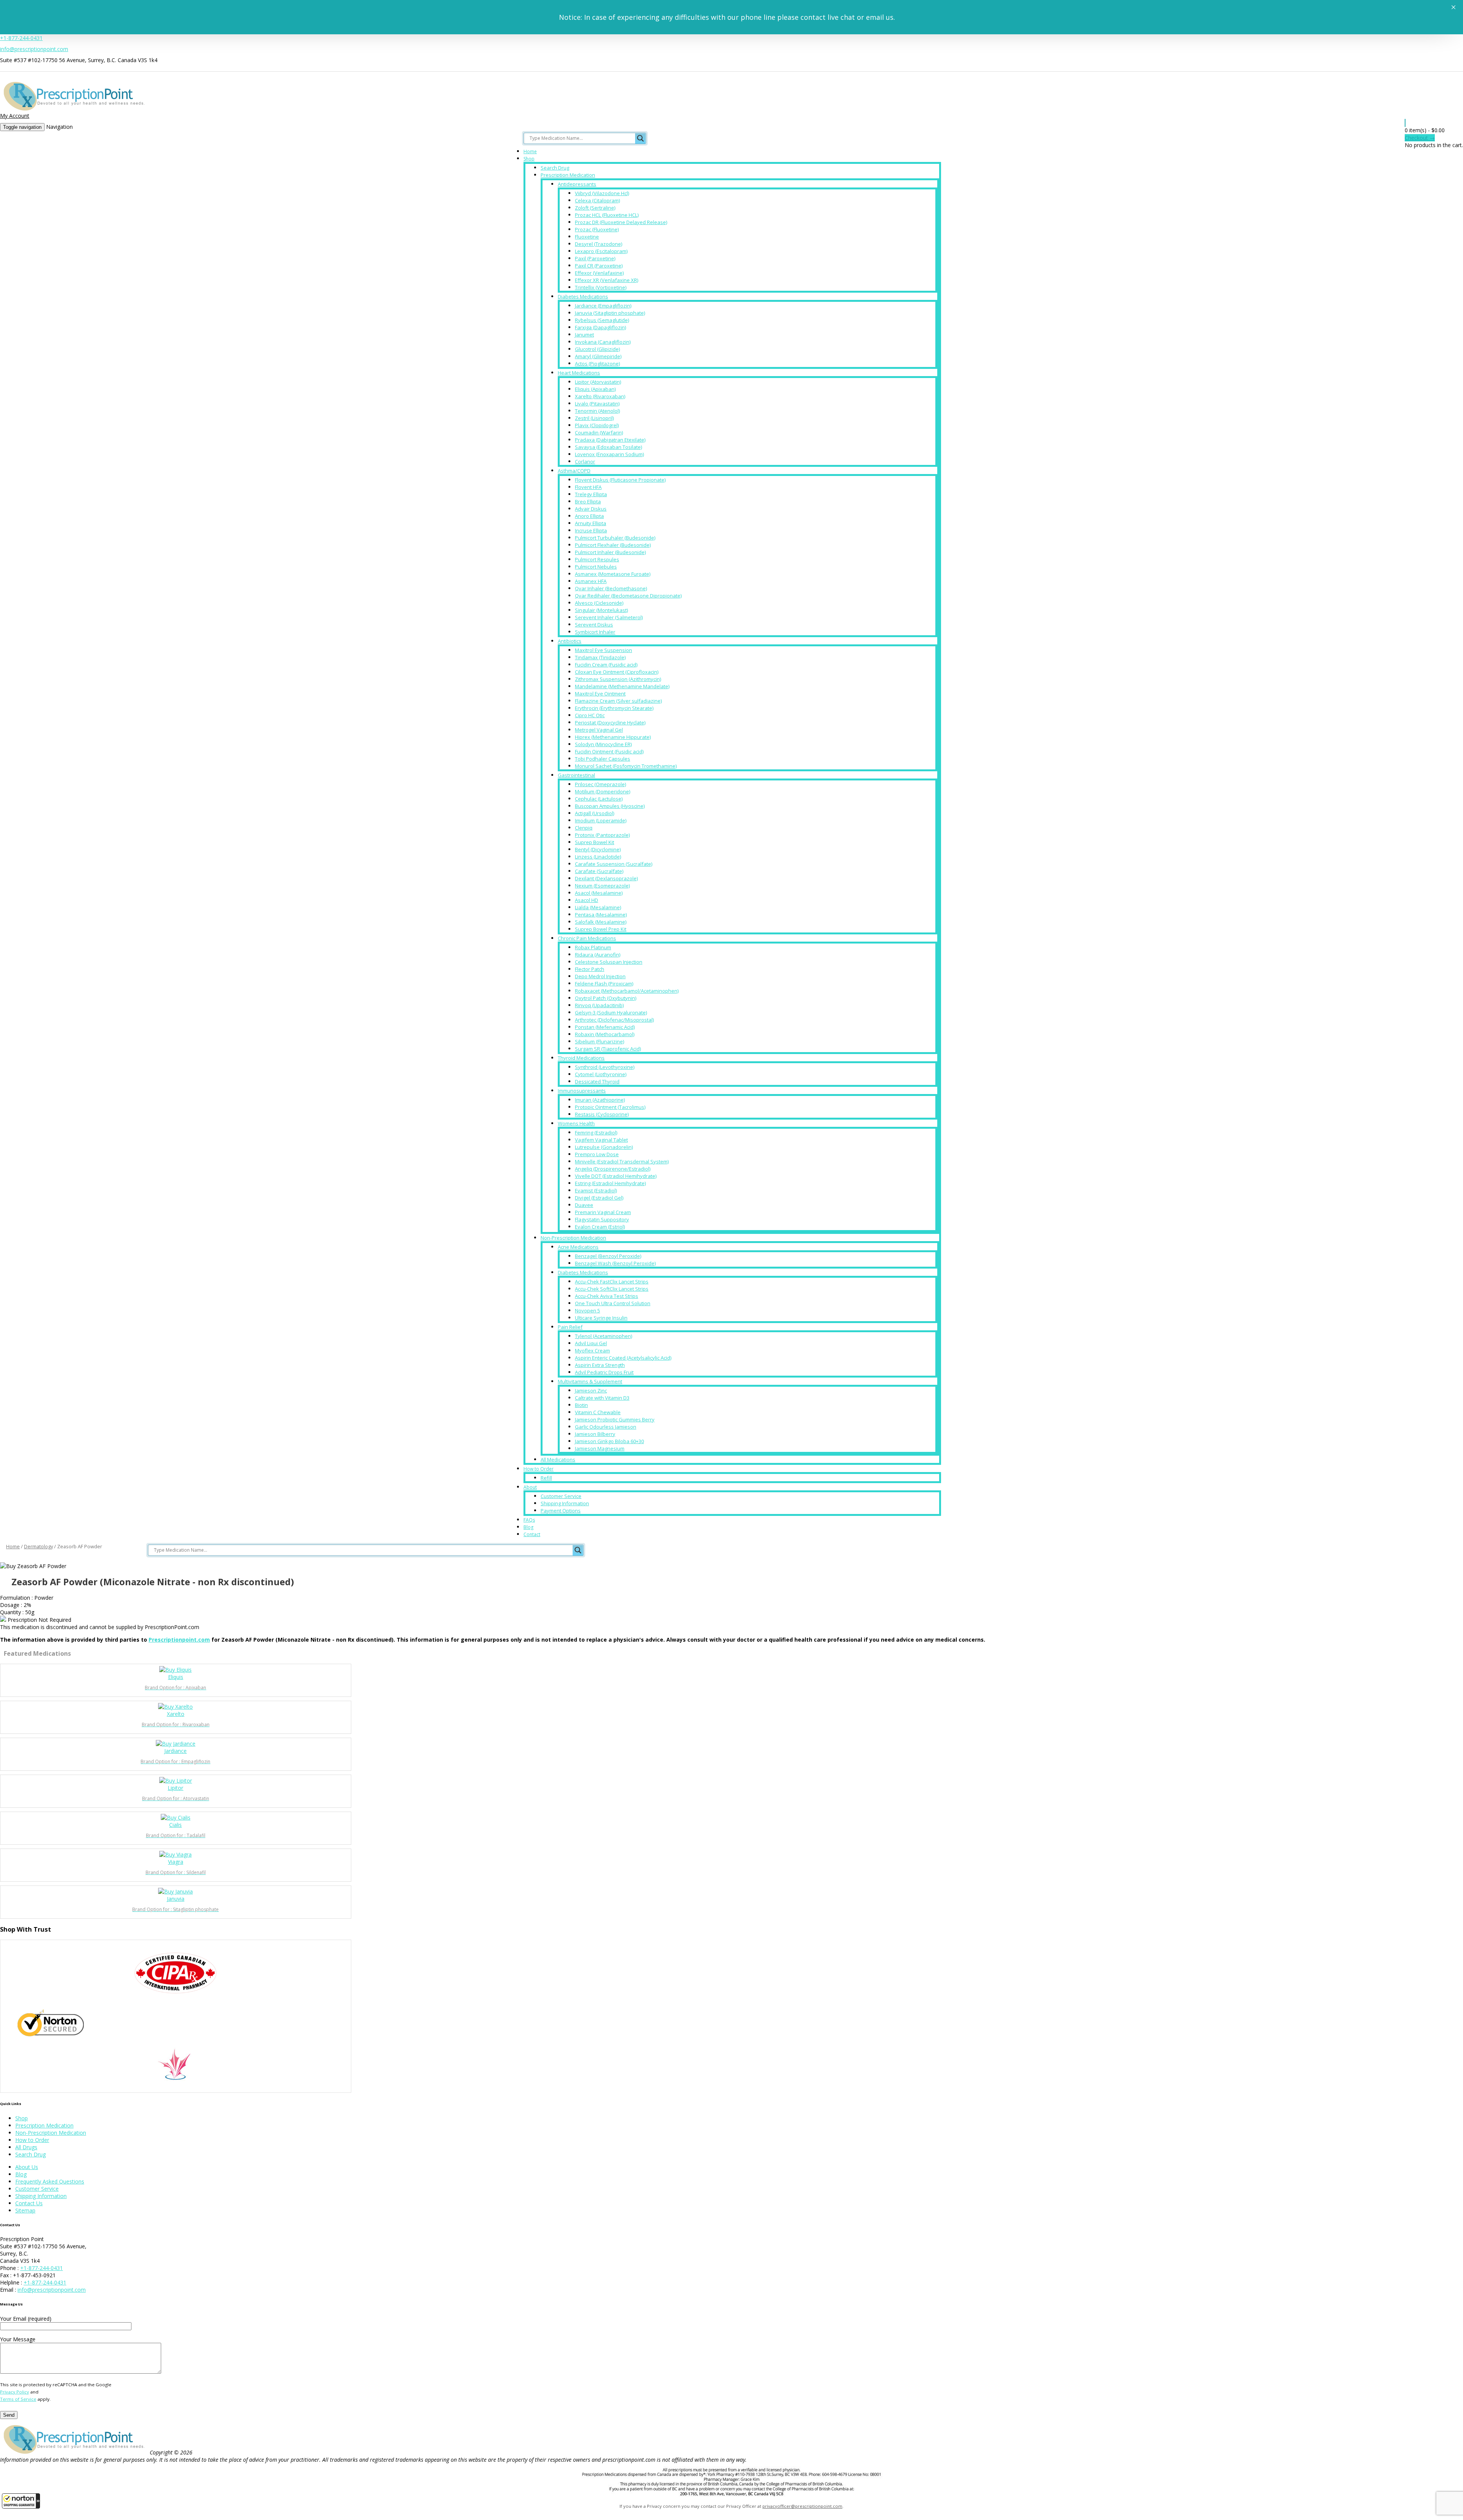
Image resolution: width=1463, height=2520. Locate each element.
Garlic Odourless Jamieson (606, 1427)
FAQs (529, 1520)
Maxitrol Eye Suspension (603, 650)
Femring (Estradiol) (596, 1133)
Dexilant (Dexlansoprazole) (606, 878)
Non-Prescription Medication (573, 1238)
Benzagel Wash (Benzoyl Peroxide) (615, 1263)
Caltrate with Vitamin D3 (602, 1398)
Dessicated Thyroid (597, 1081)
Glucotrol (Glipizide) (597, 349)
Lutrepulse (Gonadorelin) (604, 1147)
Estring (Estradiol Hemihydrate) (610, 1183)
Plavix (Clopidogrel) (597, 425)
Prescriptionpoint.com (179, 1640)
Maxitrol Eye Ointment (600, 694)
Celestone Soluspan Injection (609, 962)
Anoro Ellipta (589, 516)
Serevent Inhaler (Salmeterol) (609, 617)
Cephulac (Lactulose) (599, 799)
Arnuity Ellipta (591, 523)
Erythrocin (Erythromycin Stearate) (614, 708)
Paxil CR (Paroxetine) (599, 266)
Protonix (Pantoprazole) (602, 835)
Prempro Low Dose (597, 1154)
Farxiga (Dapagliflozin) (600, 327)
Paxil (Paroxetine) (595, 258)
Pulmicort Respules (597, 559)
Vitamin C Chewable (598, 1412)
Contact (532, 1534)
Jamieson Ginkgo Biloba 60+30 (609, 1441)
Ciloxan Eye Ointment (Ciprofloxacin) (617, 672)
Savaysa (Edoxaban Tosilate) (608, 447)
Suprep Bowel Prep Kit (601, 929)
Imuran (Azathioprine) (600, 1100)
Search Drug (555, 168)
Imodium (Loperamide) (601, 820)
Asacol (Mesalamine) (599, 893)
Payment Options (561, 1511)
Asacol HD (587, 900)
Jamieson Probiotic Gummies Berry (615, 1419)
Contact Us (29, 2203)
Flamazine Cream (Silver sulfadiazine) (618, 701)
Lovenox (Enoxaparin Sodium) (609, 454)
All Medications (558, 1459)
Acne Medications (578, 1247)
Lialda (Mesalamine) (598, 907)
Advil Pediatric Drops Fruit (604, 1372)
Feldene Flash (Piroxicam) (604, 984)
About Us (27, 2167)
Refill (546, 1478)
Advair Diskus (591, 509)
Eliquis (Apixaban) (595, 389)
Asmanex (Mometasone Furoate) (613, 574)
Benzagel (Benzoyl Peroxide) (608, 1256)
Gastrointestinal (576, 775)
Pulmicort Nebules (596, 567)
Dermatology (38, 1546)
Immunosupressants (582, 1091)
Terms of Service (18, 2399)
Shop (529, 159)
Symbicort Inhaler (595, 632)
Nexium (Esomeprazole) (602, 886)
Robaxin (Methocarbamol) (605, 1034)
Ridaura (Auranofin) (598, 955)
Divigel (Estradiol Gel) (599, 1198)
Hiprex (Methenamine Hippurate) (613, 737)
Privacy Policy (14, 2392)
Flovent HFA (588, 487)
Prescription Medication (568, 175)
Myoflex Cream (592, 1351)
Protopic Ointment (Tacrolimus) (610, 1107)
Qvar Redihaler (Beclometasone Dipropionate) (628, 596)
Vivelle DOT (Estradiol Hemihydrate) (616, 1176)
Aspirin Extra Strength (600, 1365)
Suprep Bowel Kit (595, 842)
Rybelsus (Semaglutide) (602, 320)
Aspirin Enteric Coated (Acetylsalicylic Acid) (623, 1358)
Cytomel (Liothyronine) (601, 1074)
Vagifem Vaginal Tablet (601, 1140)
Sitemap (25, 2210)
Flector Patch (590, 969)
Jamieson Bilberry (595, 1434)
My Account (15, 116)
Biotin (581, 1405)
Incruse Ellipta (591, 530)
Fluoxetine (587, 237)
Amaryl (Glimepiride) (598, 356)
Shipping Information (565, 1503)
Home (530, 151)
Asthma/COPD (574, 471)
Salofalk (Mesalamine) (601, 922)
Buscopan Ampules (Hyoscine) (610, 806)
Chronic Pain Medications (587, 938)
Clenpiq (584, 828)
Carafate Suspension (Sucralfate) (614, 864)
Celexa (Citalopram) (597, 200)
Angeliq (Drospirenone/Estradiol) (613, 1169)
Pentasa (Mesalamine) (601, 915)
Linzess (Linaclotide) (598, 857)
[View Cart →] (1405, 123)
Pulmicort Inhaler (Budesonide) (610, 552)
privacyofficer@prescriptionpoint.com (802, 2506)
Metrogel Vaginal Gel (599, 730)
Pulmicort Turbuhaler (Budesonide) (615, 538)
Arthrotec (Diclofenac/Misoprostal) (614, 1020)
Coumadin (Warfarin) (599, 433)
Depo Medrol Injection (600, 976)
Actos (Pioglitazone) (597, 364)
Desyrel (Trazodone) (599, 244)
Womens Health (576, 1123)
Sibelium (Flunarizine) (599, 1041)
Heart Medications (579, 373)
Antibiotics (570, 641)
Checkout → (1420, 138)
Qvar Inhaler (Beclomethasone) (611, 588)
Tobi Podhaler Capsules (603, 759)
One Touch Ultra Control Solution (613, 1303)
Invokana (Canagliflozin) (603, 342)
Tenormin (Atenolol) (597, 411)
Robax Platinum (593, 947)
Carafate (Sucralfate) (599, 871)
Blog (528, 1527)
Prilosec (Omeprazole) (600, 784)
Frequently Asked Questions (50, 2181)
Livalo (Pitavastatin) (597, 404)
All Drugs (26, 2147)
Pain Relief (570, 1327)
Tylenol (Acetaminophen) (603, 1336)
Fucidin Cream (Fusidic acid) (606, 665)
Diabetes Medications (583, 296)
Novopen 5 (587, 1310)
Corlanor (585, 461)
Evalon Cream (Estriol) (600, 1227)
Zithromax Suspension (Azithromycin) (618, 679)
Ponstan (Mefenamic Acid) (605, 1027)
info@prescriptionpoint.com (34, 49)
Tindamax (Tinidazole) (600, 657)
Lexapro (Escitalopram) (601, 251)
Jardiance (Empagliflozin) (603, 306)
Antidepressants (577, 184)
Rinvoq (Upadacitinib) (599, 1005)
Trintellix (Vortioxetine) (601, 287)
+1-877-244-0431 (21, 38)
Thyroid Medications (581, 1058)
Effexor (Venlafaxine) (599, 273)
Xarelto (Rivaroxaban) (600, 396)
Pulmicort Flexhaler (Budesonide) (613, 545)
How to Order (539, 1469)
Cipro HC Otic (590, 715)
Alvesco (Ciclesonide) (599, 603)
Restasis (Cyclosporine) (602, 1114)
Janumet (584, 335)
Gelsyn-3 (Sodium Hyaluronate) (611, 1012)
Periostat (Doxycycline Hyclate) (610, 723)
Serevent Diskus (594, 625)
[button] (21, 2501)
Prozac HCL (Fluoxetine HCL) (607, 215)
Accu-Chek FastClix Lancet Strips (612, 1282)
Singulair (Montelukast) (601, 610)
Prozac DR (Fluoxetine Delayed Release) (621, 222)
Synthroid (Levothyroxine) (605, 1067)
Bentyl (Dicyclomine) (598, 849)
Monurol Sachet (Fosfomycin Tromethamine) (626, 766)
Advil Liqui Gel (591, 1343)
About (530, 1487)
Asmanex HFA (591, 581)
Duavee (584, 1205)
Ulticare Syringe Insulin (601, 1318)
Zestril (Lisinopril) (594, 418)
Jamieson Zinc (591, 1391)
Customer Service (561, 1496)
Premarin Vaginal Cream (603, 1212)
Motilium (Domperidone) (603, 791)
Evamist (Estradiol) (596, 1190)
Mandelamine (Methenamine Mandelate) (622, 686)
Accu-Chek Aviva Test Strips (607, 1296)
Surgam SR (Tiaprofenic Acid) (608, 1049)
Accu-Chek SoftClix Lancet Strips (612, 1289)
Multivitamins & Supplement (590, 1381)
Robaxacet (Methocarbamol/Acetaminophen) (627, 991)
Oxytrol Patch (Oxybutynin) (606, 998)
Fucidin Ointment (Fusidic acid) (609, 751)
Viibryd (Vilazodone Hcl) (602, 193)
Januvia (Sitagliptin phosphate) (610, 313)
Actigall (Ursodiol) (595, 813)
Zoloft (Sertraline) (595, 208)
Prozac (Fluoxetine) (597, 229)
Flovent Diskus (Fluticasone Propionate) (620, 480)
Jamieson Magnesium (600, 1448)
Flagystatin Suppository (602, 1219)
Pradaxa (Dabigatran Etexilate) (610, 440)
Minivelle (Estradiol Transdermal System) (622, 1161)
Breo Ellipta (588, 501)
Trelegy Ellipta (591, 494)
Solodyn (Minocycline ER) (603, 744)
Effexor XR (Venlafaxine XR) (607, 280)
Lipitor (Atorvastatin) (598, 382)
